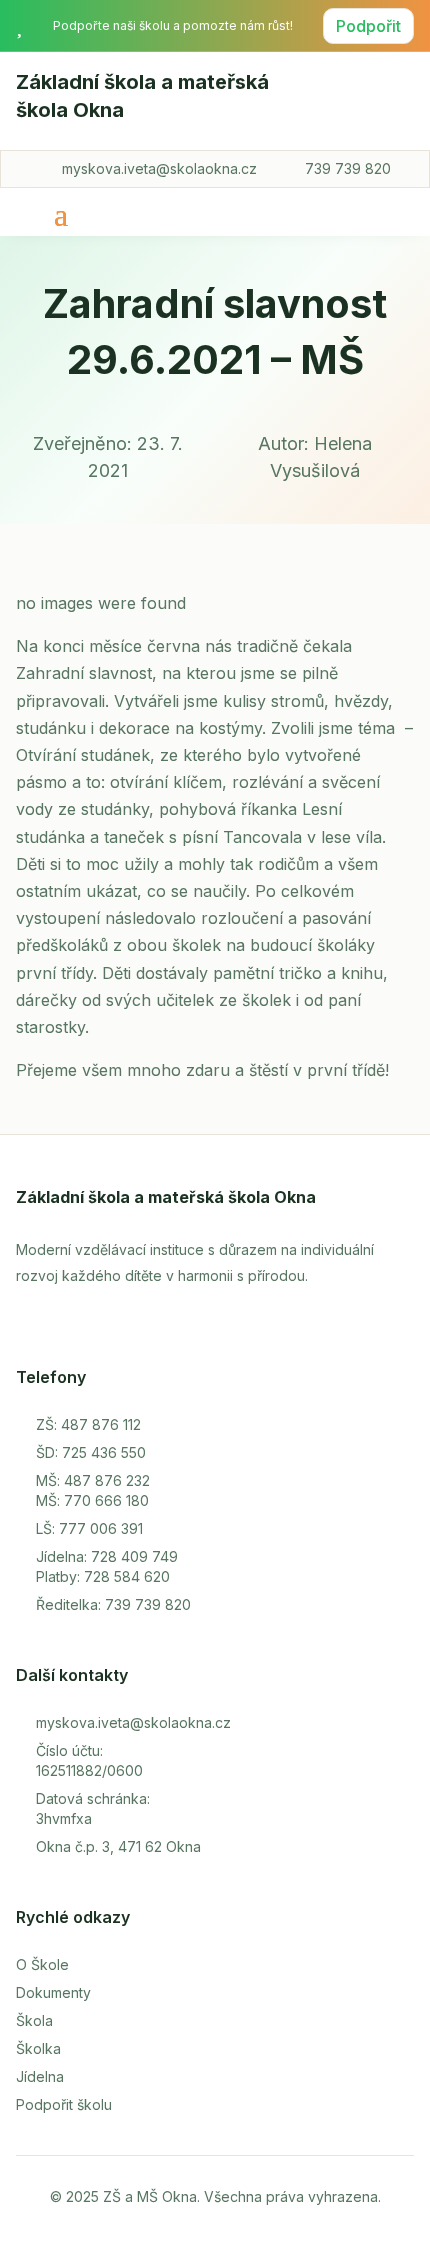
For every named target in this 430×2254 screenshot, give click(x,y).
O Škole (42, 1964)
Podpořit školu (64, 2104)
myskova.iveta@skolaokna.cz (159, 168)
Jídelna (40, 2076)
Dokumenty (53, 1992)
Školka (38, 2048)
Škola (34, 2020)
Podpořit (368, 26)
